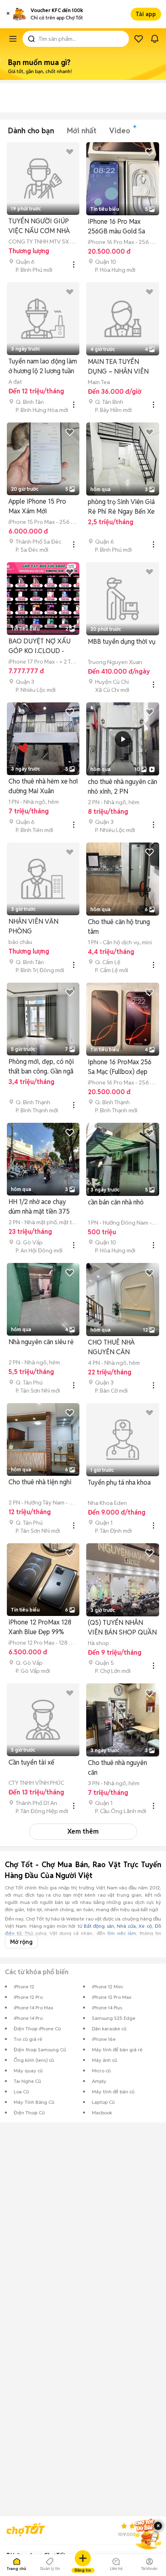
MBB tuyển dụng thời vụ (122, 642)
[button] (8, 14)
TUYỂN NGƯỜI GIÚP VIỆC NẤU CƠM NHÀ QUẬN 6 (39, 226)
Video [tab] (120, 131)
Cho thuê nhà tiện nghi (40, 1482)
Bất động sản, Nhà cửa (110, 1926)
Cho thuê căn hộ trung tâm (119, 927)
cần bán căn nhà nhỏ (116, 1202)
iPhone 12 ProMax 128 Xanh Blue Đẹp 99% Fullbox (40, 1627)
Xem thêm (83, 1831)
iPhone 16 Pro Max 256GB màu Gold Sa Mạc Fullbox (116, 227)
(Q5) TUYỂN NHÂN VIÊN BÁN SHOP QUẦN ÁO (122, 1628)
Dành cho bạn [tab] (31, 131)
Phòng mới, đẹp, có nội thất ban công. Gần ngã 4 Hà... (41, 1067)
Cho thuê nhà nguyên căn (117, 1768)
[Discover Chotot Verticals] (13, 39)
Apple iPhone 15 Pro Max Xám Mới (37, 506)
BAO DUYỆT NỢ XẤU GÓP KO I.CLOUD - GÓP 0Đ (39, 646)
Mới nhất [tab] (82, 131)
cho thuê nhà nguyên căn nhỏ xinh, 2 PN (122, 787)
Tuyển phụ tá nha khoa (119, 1482)
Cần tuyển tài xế (31, 1762)
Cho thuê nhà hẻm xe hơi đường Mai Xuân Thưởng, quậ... (43, 787)
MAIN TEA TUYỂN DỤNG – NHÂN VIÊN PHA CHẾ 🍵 (118, 367)
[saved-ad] (139, 39)
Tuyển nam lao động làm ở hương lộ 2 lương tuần (43, 366)
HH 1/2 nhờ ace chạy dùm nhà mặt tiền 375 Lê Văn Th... (39, 1207)
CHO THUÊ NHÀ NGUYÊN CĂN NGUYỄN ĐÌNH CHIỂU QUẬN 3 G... (120, 1348)
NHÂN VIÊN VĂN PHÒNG (33, 926)
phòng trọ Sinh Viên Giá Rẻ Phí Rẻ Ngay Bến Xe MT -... (121, 507)
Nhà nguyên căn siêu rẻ (41, 1342)
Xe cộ (145, 1926)
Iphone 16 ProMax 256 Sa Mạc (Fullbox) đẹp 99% (120, 1067)
